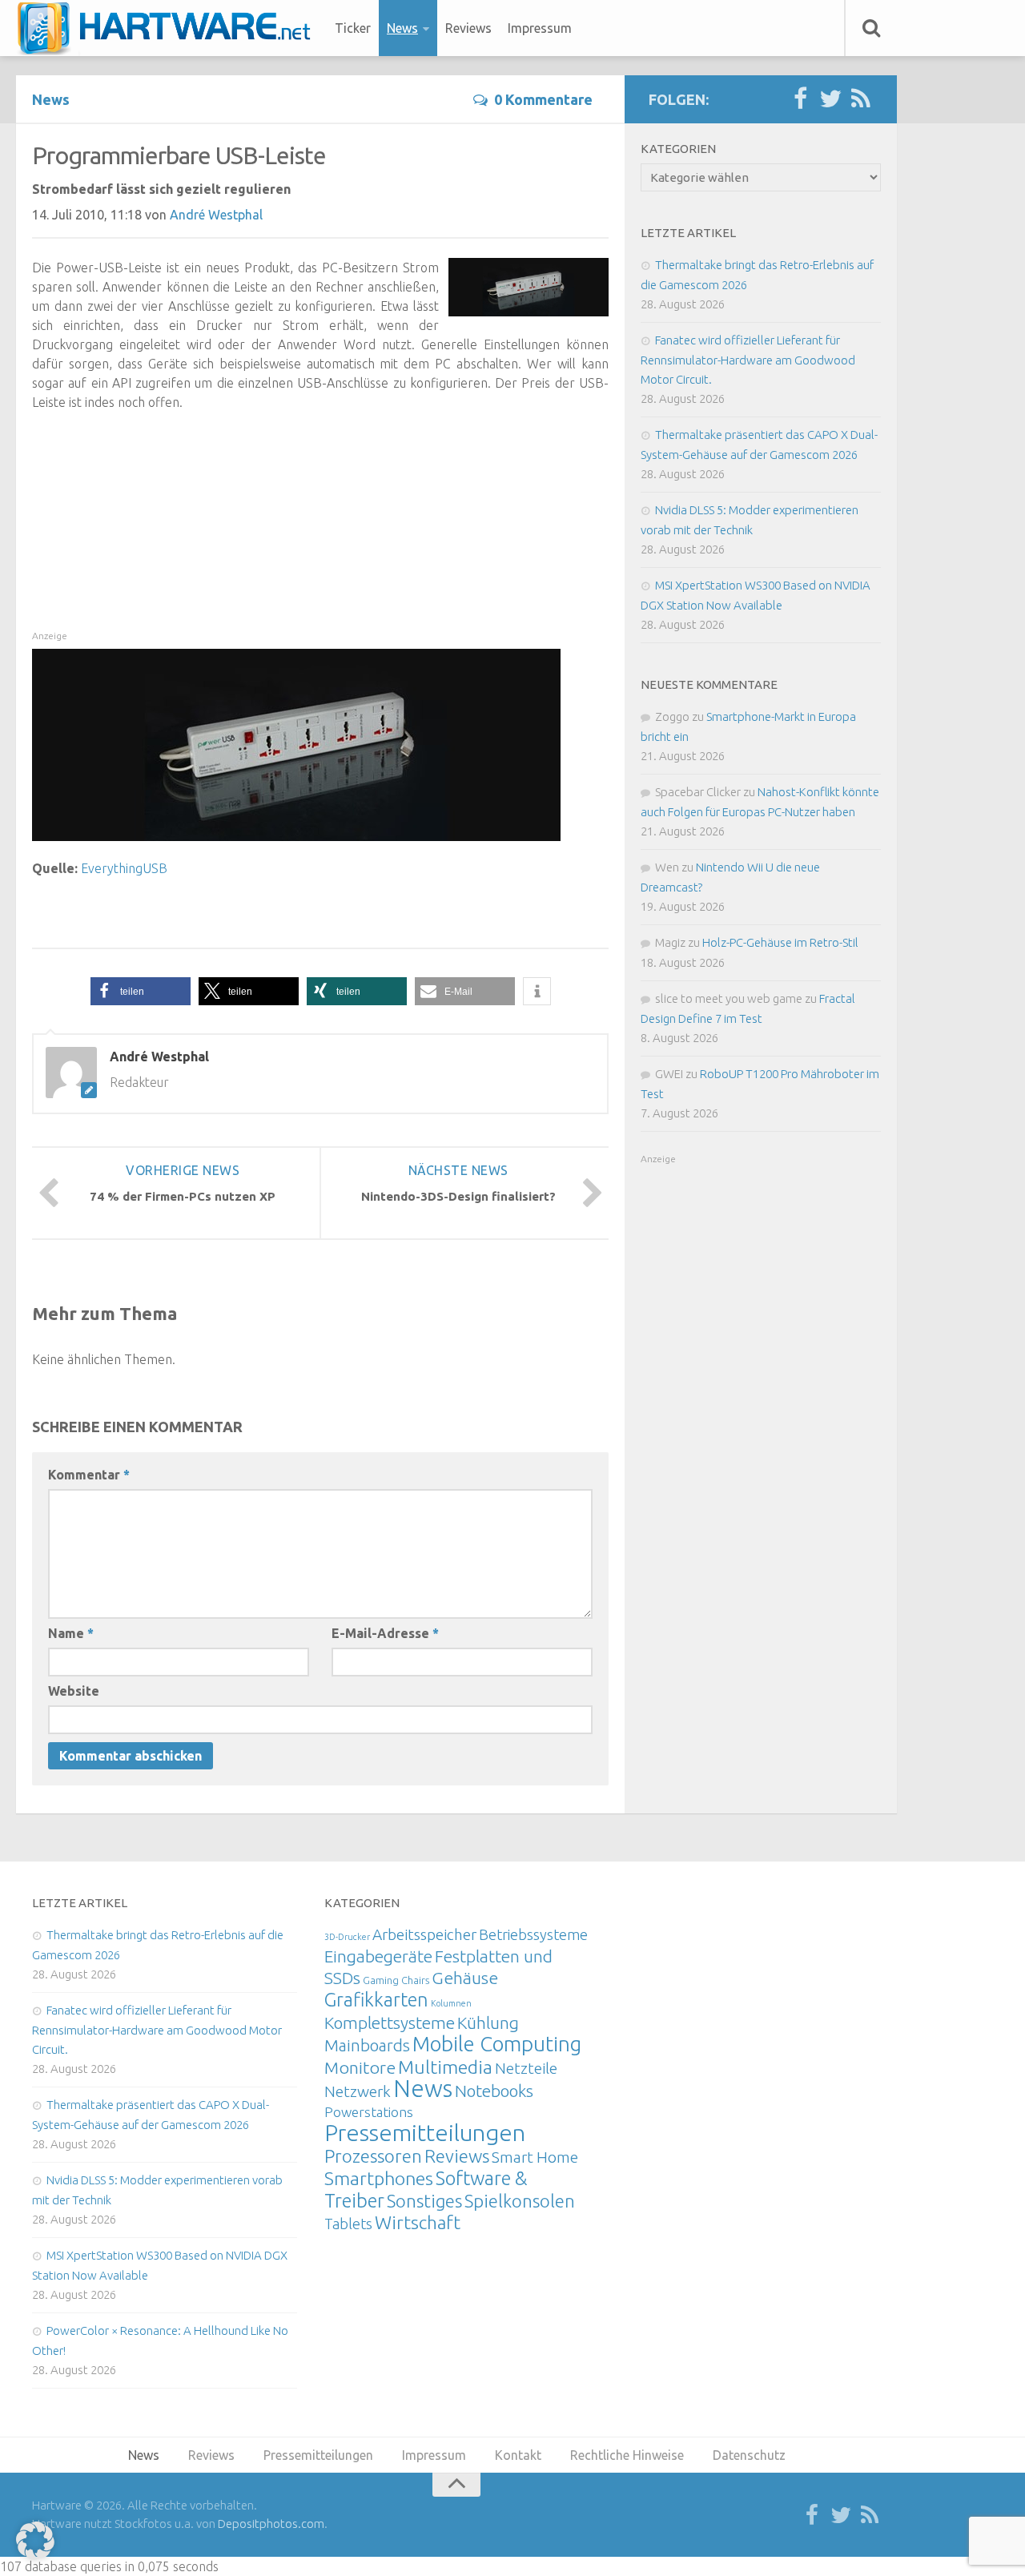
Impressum (540, 28)
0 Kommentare (543, 99)
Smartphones (379, 2178)
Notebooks (494, 2091)
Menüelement (169, 28)
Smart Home (535, 2157)
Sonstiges (424, 2201)
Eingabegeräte (378, 1956)
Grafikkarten (376, 1999)
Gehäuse (465, 1978)
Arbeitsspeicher (424, 1934)
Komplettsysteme (390, 2023)
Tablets (348, 2224)
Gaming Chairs (396, 1980)
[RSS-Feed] (861, 99)
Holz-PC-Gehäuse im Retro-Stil (780, 942)
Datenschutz (749, 2455)
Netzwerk (358, 2091)
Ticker (353, 28)
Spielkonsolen (520, 2201)
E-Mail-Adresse (385, 1633)
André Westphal (216, 215)
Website (74, 1691)
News (402, 28)
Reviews (468, 28)
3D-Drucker (347, 1937)
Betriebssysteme (533, 1934)
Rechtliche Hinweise (627, 2455)
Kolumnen (451, 2003)
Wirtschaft (418, 2222)
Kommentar (89, 1475)
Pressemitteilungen (425, 2132)
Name (71, 1633)
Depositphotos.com (271, 2524)
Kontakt (518, 2455)
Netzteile (526, 2068)
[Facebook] (800, 99)
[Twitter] (830, 99)
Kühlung (488, 2023)
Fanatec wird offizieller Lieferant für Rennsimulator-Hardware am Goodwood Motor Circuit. (748, 360)
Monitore (360, 2067)
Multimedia (445, 2067)
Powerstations (369, 2112)
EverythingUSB (124, 868)
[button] (141, 991)
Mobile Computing (497, 2044)
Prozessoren (373, 2156)
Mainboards (367, 2045)
